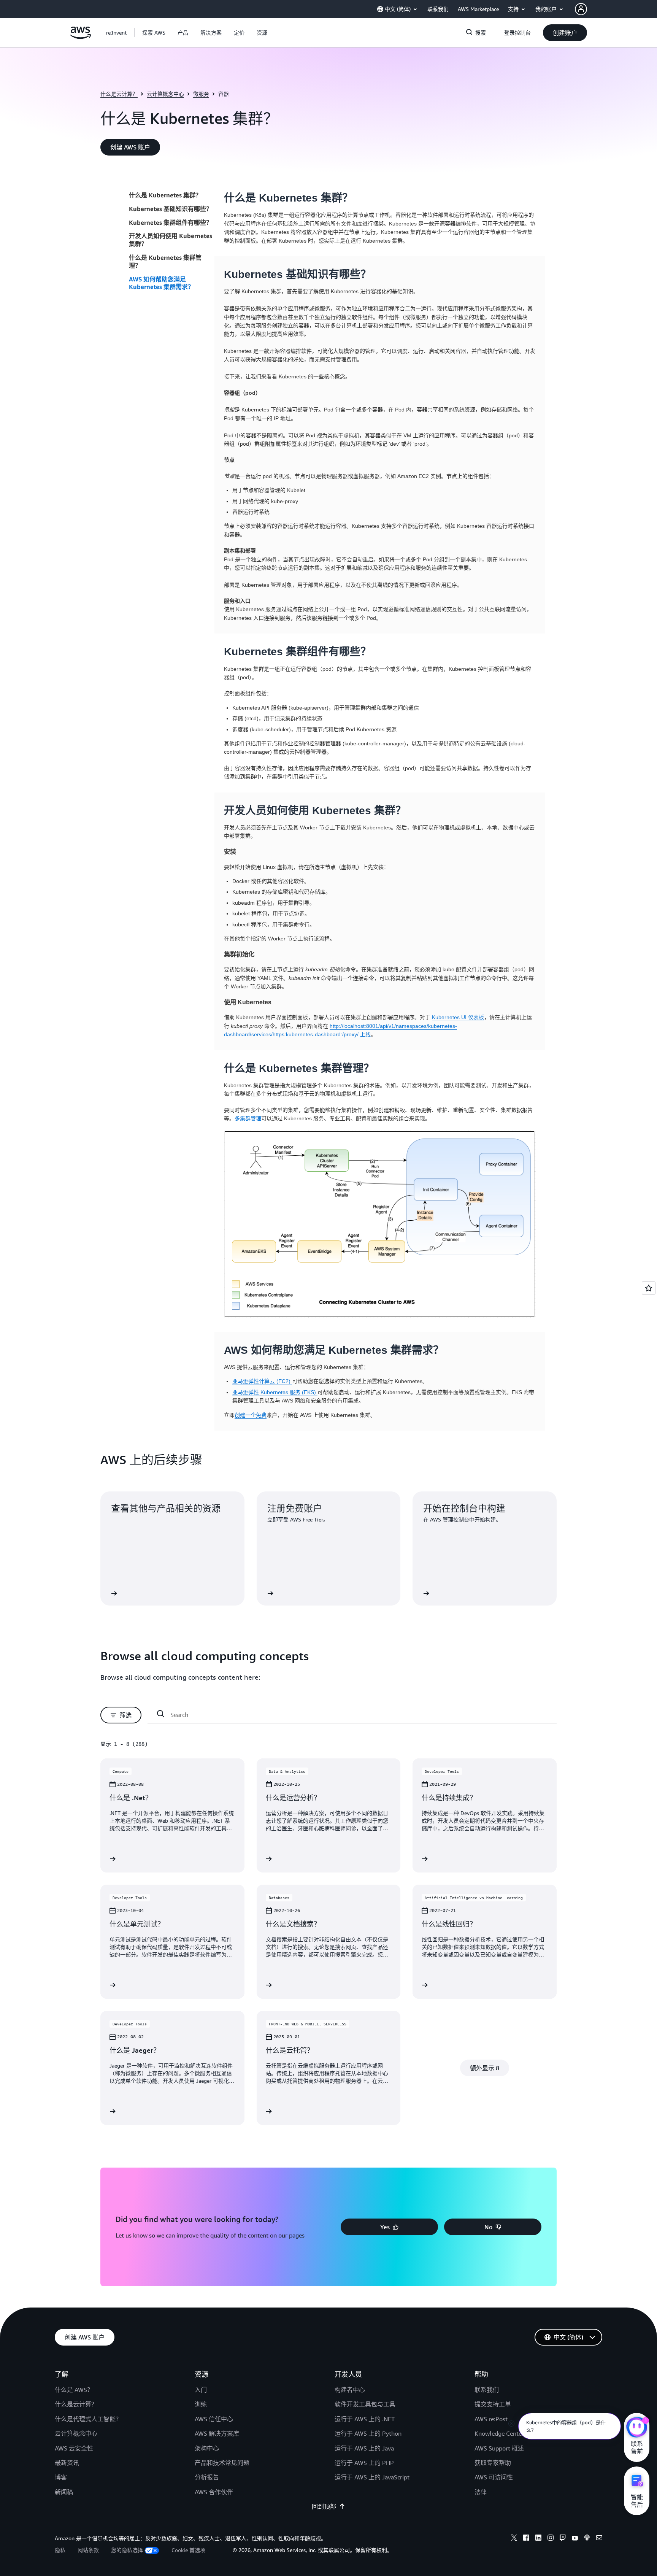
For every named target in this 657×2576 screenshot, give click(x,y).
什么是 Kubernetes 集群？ (165, 195)
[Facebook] (526, 2539)
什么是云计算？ (119, 94)
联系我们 (487, 2390)
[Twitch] (563, 2539)
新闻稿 (64, 2492)
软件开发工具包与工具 (365, 2404)
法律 (481, 2492)
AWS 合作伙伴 (214, 2492)
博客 (61, 2477)
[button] (154, 33)
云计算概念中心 (165, 94)
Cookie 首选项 (188, 2550)
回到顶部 (324, 2506)
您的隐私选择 (127, 2550)
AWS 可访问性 (494, 2477)
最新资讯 (67, 2463)
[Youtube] (575, 2539)
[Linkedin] (538, 2539)
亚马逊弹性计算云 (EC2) (262, 1381)
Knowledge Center (499, 2433)
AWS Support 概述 (499, 2448)
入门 (201, 2390)
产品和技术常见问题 (222, 2463)
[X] (514, 2539)
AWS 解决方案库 (217, 2433)
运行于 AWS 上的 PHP (364, 2463)
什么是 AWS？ (74, 2390)
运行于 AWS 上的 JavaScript (372, 2477)
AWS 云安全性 (74, 2448)
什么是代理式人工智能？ (88, 2419)
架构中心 (207, 2448)
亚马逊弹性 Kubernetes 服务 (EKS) (275, 1392)
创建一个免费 (251, 1415)
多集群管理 (248, 1118)
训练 (201, 2404)
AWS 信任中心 (214, 2419)
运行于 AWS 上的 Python (368, 2433)
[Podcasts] (587, 2539)
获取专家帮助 (493, 2463)
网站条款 (88, 2550)
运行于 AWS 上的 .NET (365, 2419)
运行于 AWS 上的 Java (364, 2448)
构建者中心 (350, 2390)
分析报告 (207, 2477)
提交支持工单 (493, 2404)
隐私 (60, 2550)
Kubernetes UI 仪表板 (458, 1017)
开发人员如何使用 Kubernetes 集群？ (171, 240)
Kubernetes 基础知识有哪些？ (171, 209)
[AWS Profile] (581, 9)
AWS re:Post (491, 2419)
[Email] (599, 2539)
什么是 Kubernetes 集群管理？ (165, 261)
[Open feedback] (649, 1288)
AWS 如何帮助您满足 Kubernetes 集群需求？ (161, 283)
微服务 (201, 94)
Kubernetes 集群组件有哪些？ (171, 222)
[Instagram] (551, 2539)
